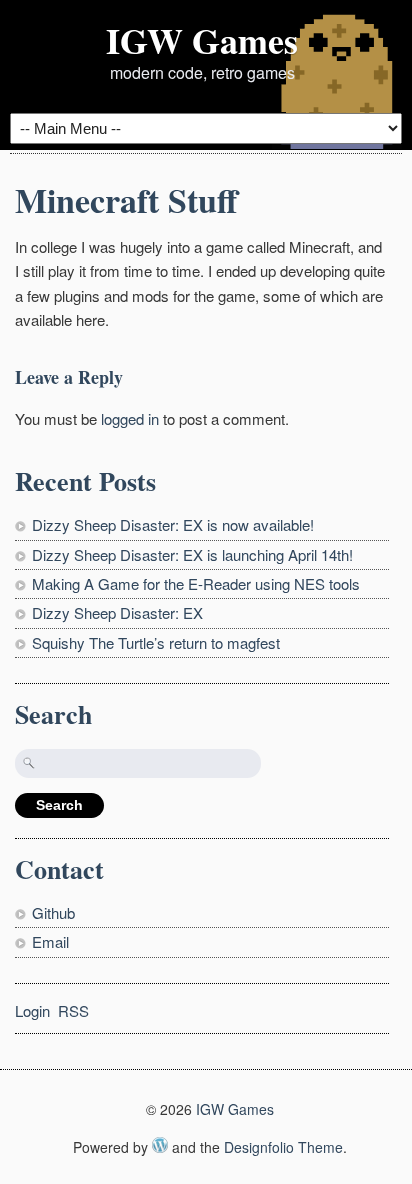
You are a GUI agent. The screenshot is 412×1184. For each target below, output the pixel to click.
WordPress (160, 1145)
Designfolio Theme (283, 1147)
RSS (73, 1010)
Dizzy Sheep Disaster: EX (117, 612)
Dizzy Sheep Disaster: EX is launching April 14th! (192, 554)
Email (50, 941)
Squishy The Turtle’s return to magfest (156, 642)
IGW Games (202, 40)
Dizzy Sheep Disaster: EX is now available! (173, 524)
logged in (130, 418)
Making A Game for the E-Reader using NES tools (196, 583)
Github (53, 912)
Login (32, 1010)
